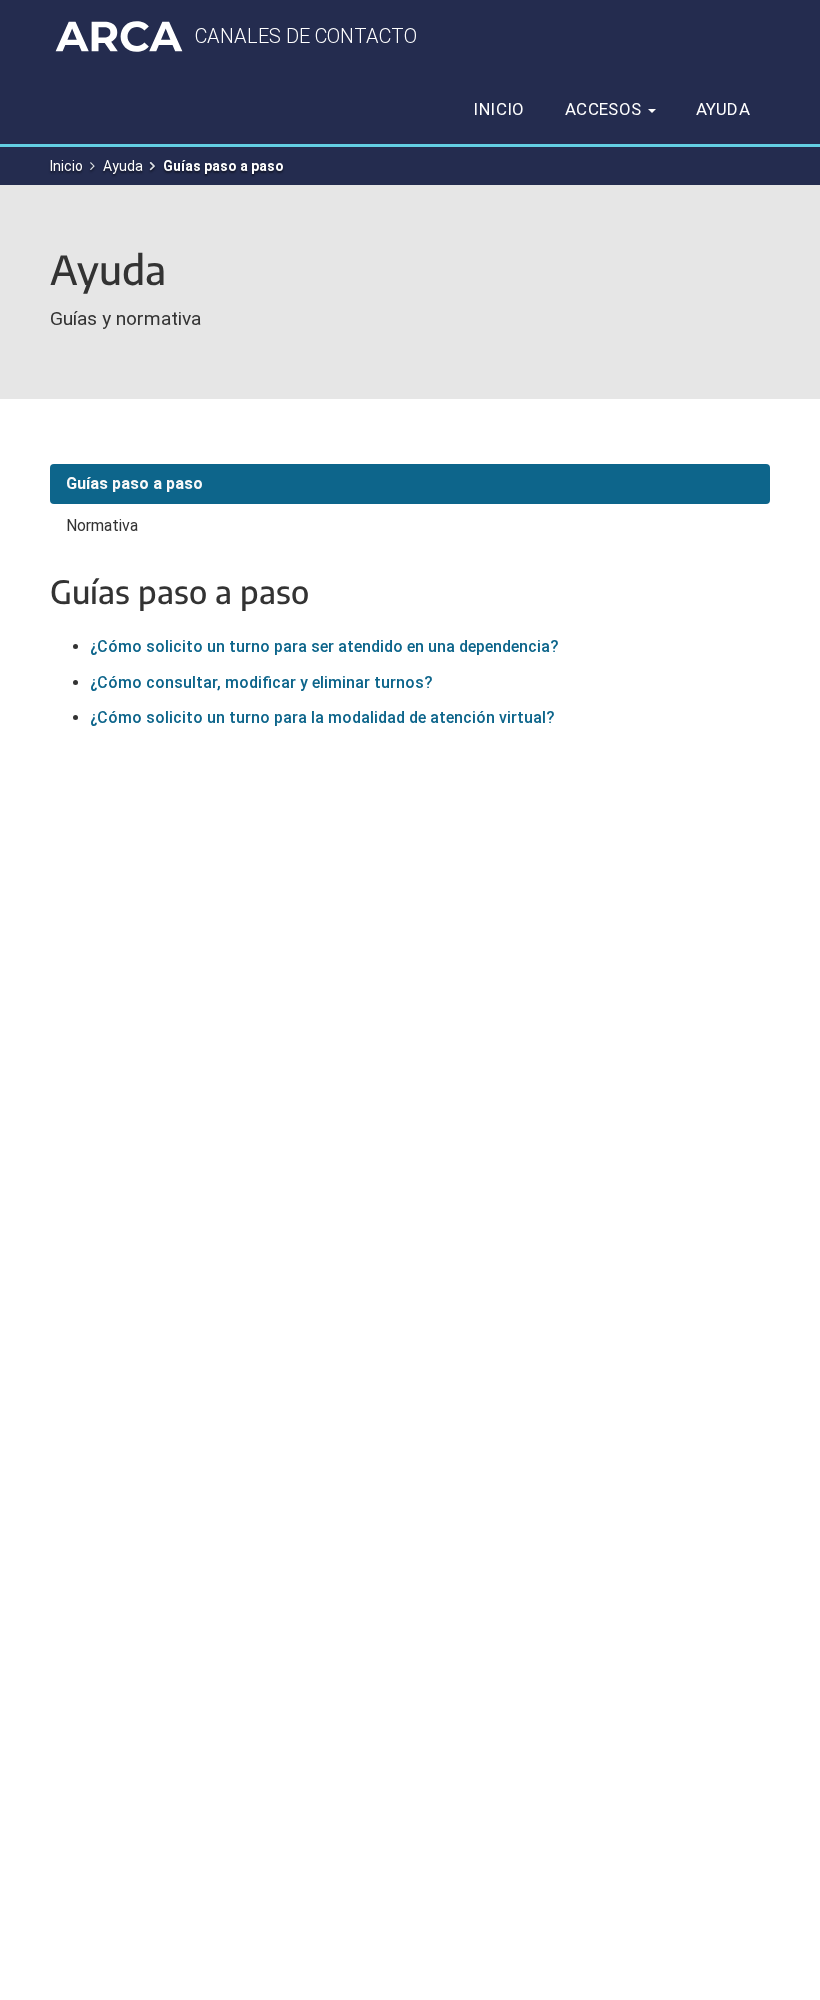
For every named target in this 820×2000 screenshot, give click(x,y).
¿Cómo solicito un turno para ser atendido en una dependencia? (324, 646)
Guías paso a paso (134, 483)
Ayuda (723, 109)
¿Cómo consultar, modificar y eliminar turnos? (261, 682)
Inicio (498, 109)
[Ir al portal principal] (119, 36)
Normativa (102, 525)
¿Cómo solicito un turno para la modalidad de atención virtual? (322, 717)
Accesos (605, 109)
